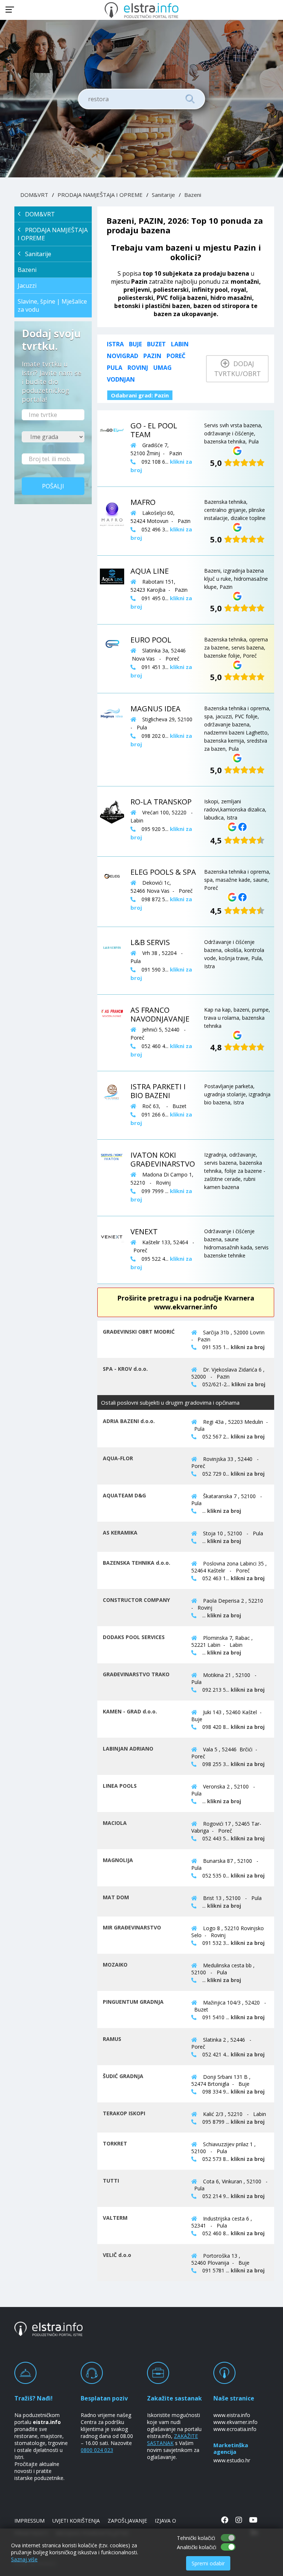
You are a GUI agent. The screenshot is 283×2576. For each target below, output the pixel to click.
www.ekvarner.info (235, 2422)
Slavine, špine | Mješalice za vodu (52, 305)
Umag (163, 368)
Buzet (156, 344)
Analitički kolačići (197, 2547)
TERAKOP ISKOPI (124, 2113)
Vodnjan (121, 379)
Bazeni (193, 195)
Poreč (176, 356)
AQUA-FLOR (118, 1458)
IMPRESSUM (29, 2521)
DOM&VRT (34, 195)
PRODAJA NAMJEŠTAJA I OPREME (100, 195)
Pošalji (53, 486)
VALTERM (115, 2218)
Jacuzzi (27, 286)
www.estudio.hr (232, 2460)
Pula (115, 368)
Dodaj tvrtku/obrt (237, 369)
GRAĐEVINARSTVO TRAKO (136, 1674)
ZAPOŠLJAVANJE (127, 2521)
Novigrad (123, 356)
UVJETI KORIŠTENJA (76, 2521)
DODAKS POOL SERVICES (134, 1637)
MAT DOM (116, 1897)
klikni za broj (248, 1347)
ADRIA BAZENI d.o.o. (129, 1421)
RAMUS (112, 2039)
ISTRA (115, 344)
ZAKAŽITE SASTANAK (172, 2439)
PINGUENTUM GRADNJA (133, 2002)
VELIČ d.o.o (117, 2255)
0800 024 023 (97, 2450)
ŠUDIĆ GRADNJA (123, 2076)
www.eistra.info (232, 2415)
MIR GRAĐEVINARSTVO (132, 1927)
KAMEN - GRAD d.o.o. (130, 1711)
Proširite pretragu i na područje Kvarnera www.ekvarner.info (186, 1302)
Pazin (152, 356)
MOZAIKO (115, 1965)
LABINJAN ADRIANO (128, 1749)
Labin (180, 344)
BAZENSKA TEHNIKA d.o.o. (137, 1563)
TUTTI (111, 2181)
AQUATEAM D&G (124, 1495)
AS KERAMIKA (120, 1533)
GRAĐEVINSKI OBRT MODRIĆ (139, 1332)
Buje (135, 344)
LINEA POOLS (120, 1786)
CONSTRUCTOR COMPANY (136, 1600)
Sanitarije (163, 195)
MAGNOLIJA (118, 1860)
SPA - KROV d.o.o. (125, 1369)
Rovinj (138, 368)
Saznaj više (24, 2559)
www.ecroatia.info (235, 2429)
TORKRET (115, 2143)
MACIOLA (115, 1823)
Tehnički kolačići (196, 2538)
